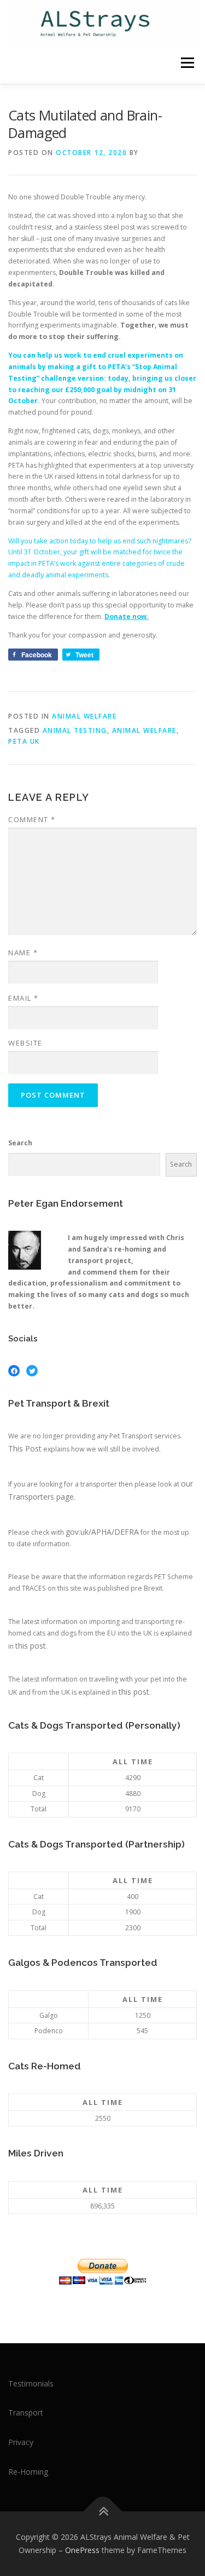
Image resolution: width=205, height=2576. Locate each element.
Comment (32, 819)
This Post (25, 1448)
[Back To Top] (102, 2512)
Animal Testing (75, 730)
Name (23, 953)
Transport (26, 2413)
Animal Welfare (84, 716)
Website (25, 1043)
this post (31, 1646)
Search (20, 1143)
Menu (187, 63)
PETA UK (24, 741)
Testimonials (31, 2383)
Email (24, 998)
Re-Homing (28, 2472)
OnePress (82, 2550)
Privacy (21, 2442)
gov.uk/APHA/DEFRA (102, 1532)
